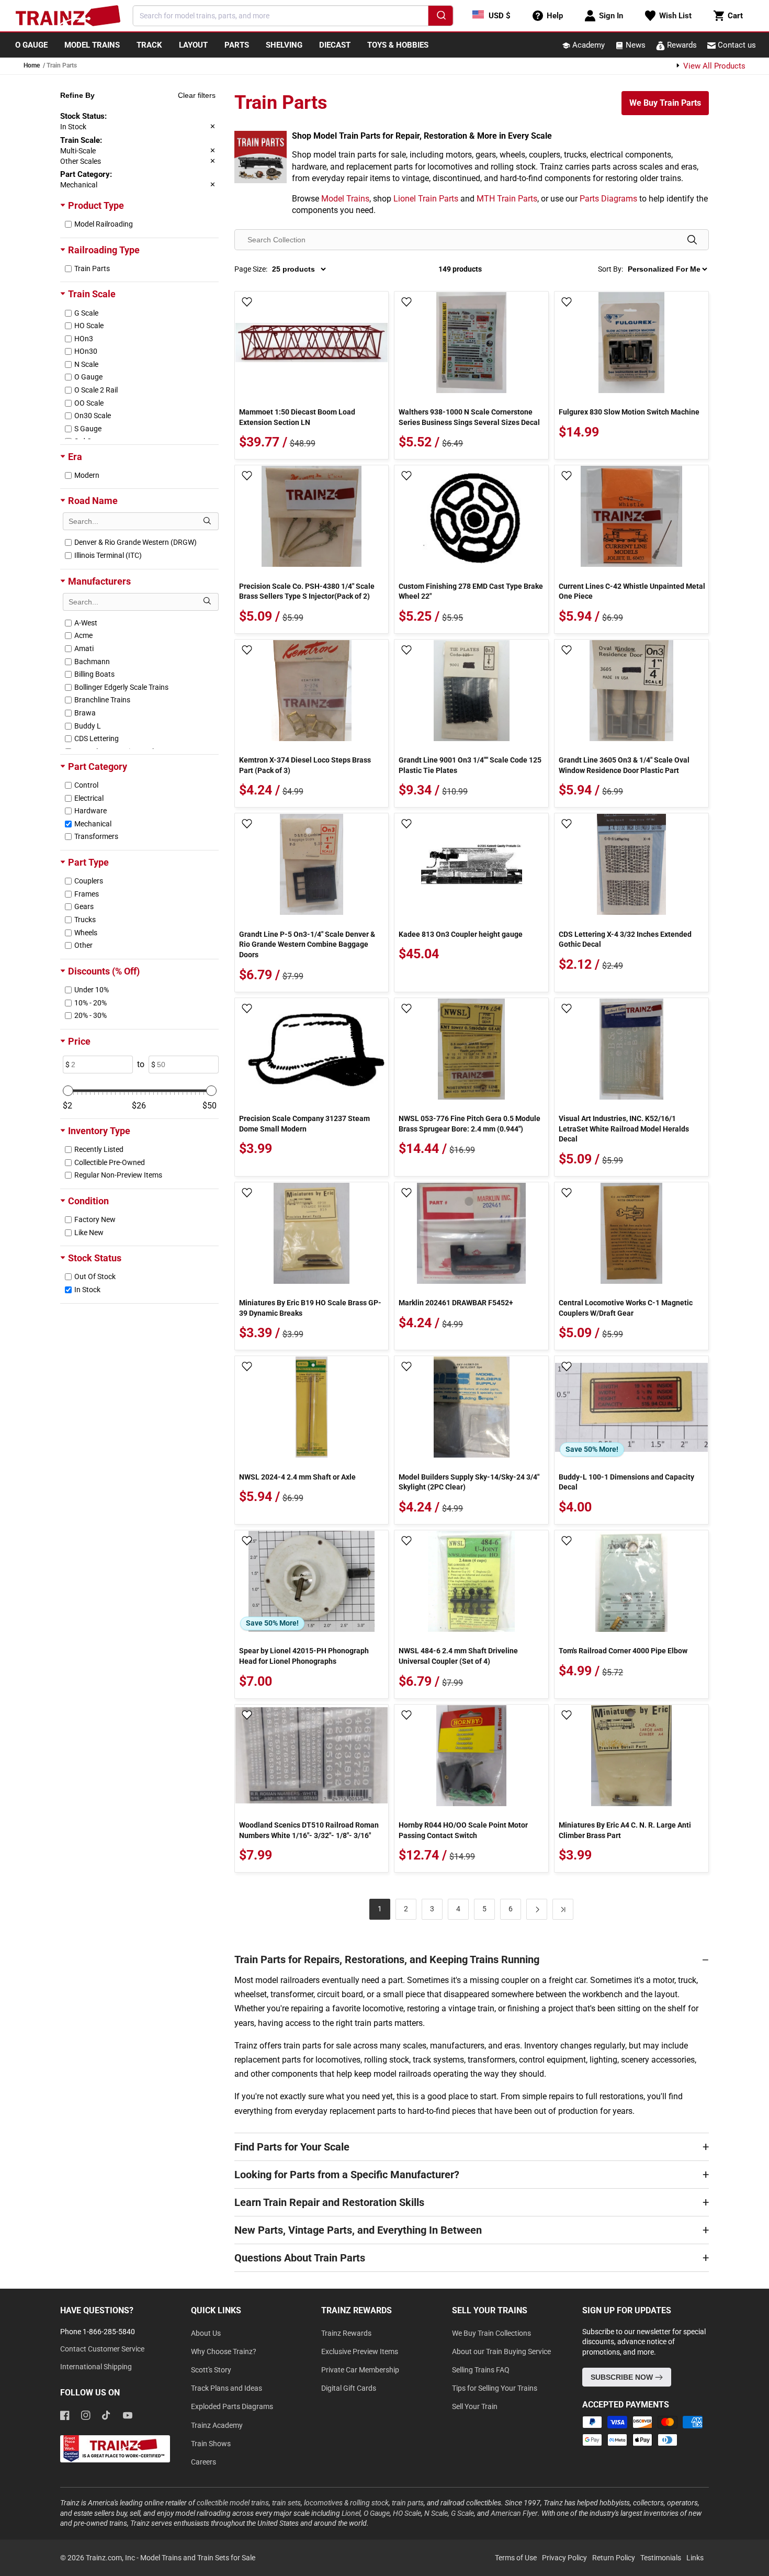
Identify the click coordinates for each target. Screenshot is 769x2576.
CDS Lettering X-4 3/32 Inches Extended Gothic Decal (625, 939)
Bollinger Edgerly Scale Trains (121, 687)
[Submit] (440, 17)
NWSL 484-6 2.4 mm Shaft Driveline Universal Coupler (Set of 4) (458, 1656)
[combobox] (293, 16)
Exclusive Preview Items (360, 2351)
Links (695, 2558)
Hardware (91, 811)
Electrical (89, 798)
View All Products (713, 66)
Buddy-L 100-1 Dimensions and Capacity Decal (626, 1482)
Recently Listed (99, 1149)
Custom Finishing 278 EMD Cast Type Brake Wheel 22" (471, 591)
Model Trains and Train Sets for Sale (198, 2558)
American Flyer (514, 2513)
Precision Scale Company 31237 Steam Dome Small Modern (304, 1124)
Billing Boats (94, 674)
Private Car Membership (360, 2370)
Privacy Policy (564, 2558)
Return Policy (614, 2558)
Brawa (85, 713)
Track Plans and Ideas (227, 2388)
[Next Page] (537, 1909)
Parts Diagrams (608, 199)
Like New (89, 1233)
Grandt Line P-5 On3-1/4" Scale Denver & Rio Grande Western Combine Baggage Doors (307, 944)
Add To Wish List (247, 303)
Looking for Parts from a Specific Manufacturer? (347, 2175)
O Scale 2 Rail (96, 390)
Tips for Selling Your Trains (495, 2388)
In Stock (87, 1290)
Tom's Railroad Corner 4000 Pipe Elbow (623, 1651)
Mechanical (93, 824)
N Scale (86, 364)
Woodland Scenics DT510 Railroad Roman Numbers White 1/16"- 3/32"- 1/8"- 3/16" (309, 1830)
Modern (87, 475)
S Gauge (88, 429)
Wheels (86, 933)
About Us (206, 2333)
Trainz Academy (217, 2425)
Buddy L (88, 726)
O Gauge (88, 377)
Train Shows (211, 2444)
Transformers (96, 836)
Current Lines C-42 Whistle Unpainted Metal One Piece (632, 591)
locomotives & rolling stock (346, 2503)
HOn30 (86, 351)
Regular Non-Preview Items (118, 1175)
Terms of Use (516, 2558)
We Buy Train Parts (665, 103)
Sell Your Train (475, 2406)
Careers (203, 2462)
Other (83, 945)
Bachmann (92, 662)
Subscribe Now (623, 2377)
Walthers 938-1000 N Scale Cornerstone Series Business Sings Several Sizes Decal (469, 417)
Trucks (85, 920)
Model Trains (345, 199)
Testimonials (661, 2558)
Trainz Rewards (346, 2333)
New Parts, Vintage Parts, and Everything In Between (358, 2230)
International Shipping (96, 2367)
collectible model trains (233, 2503)
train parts (408, 2503)
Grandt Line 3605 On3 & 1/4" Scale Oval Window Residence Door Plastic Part (624, 765)
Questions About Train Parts (300, 2258)
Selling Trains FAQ (481, 2370)
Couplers (89, 881)
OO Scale (89, 403)
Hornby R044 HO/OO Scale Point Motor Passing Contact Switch (463, 1830)
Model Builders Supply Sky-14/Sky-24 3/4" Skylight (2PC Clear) (469, 1482)
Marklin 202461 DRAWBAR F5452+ (456, 1303)
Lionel (351, 2513)
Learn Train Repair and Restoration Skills (329, 2202)
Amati (84, 648)
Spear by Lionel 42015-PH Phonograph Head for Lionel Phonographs (304, 1656)
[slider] (68, 1091)
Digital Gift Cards (349, 2388)
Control (86, 785)
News (635, 45)
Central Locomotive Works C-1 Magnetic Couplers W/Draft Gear (626, 1308)
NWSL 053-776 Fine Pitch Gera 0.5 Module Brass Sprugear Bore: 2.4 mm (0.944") (470, 1124)
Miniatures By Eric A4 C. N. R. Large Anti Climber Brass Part (625, 1830)
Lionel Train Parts (426, 199)
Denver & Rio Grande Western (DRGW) (135, 542)
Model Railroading (104, 224)
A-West (86, 623)
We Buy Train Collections (491, 2333)
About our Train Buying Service (501, 2351)
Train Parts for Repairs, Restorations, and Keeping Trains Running (387, 1959)
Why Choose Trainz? (224, 2351)
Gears (84, 906)
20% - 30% (91, 1015)
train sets (286, 2503)
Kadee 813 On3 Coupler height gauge (461, 934)
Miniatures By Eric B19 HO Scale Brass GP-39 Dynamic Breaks (310, 1308)
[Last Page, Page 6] (563, 1909)
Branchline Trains (102, 700)
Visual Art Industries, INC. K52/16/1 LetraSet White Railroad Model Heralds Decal (624, 1129)
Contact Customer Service (102, 2349)
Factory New (95, 1219)
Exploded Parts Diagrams (232, 2406)
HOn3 (84, 339)
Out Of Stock (95, 1276)
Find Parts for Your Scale (292, 2147)
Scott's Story (211, 2370)
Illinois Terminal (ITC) (108, 555)
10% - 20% (91, 1003)
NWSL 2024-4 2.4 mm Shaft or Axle (297, 1477)
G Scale (86, 313)
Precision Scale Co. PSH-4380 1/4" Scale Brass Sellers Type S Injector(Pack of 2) (307, 591)
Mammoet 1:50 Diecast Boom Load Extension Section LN (297, 417)
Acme (83, 635)
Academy (587, 45)
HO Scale (89, 326)
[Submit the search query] (207, 521)
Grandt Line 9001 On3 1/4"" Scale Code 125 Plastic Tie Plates (470, 765)
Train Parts (92, 268)
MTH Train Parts (507, 199)
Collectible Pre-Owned (110, 1162)
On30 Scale (93, 416)
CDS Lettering (97, 738)
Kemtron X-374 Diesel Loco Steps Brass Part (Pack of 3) (305, 765)
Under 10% (92, 990)
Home (32, 65)
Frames (87, 894)
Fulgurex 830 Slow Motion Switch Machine (629, 412)
